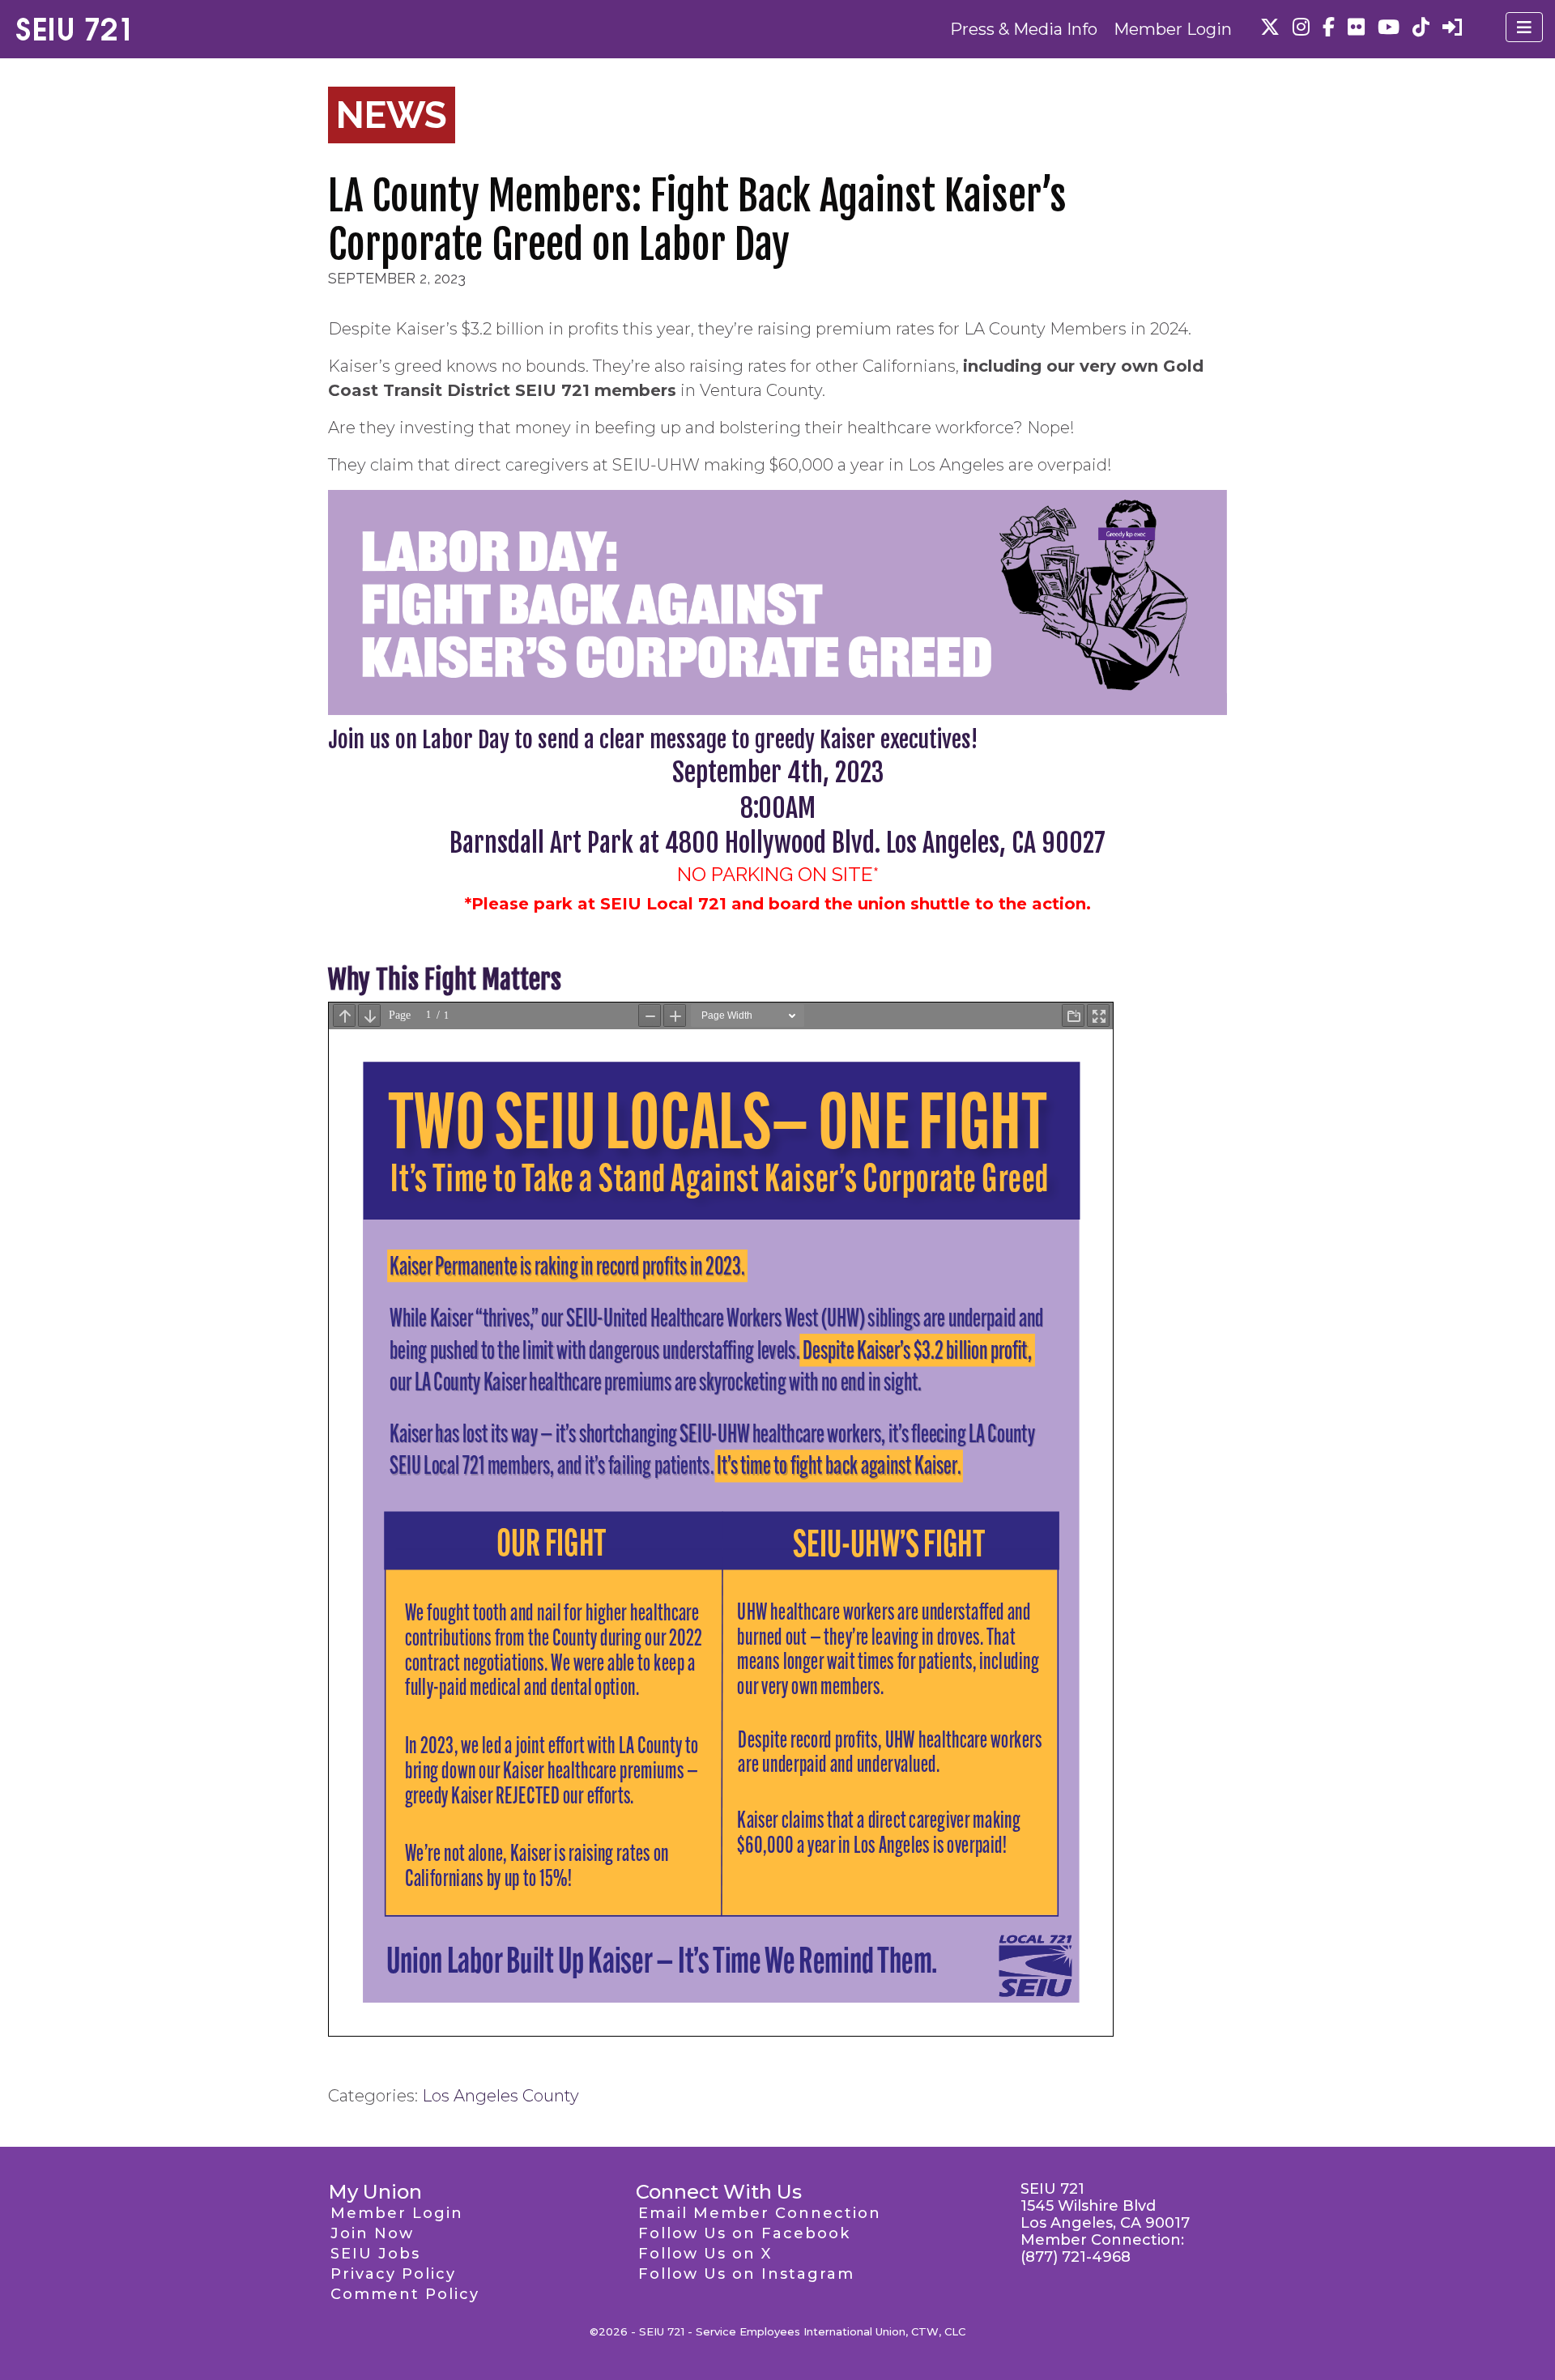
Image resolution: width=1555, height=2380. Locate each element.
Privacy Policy (393, 2274)
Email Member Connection (760, 2213)
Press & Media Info (1024, 29)
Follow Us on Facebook (744, 2233)
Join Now (372, 2233)
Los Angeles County (501, 2096)
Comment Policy (405, 2294)
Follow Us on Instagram (746, 2274)
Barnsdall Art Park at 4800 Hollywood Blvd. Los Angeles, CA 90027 (777, 843)
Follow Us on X (705, 2254)
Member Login (1173, 29)
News (392, 115)
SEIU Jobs (375, 2254)
